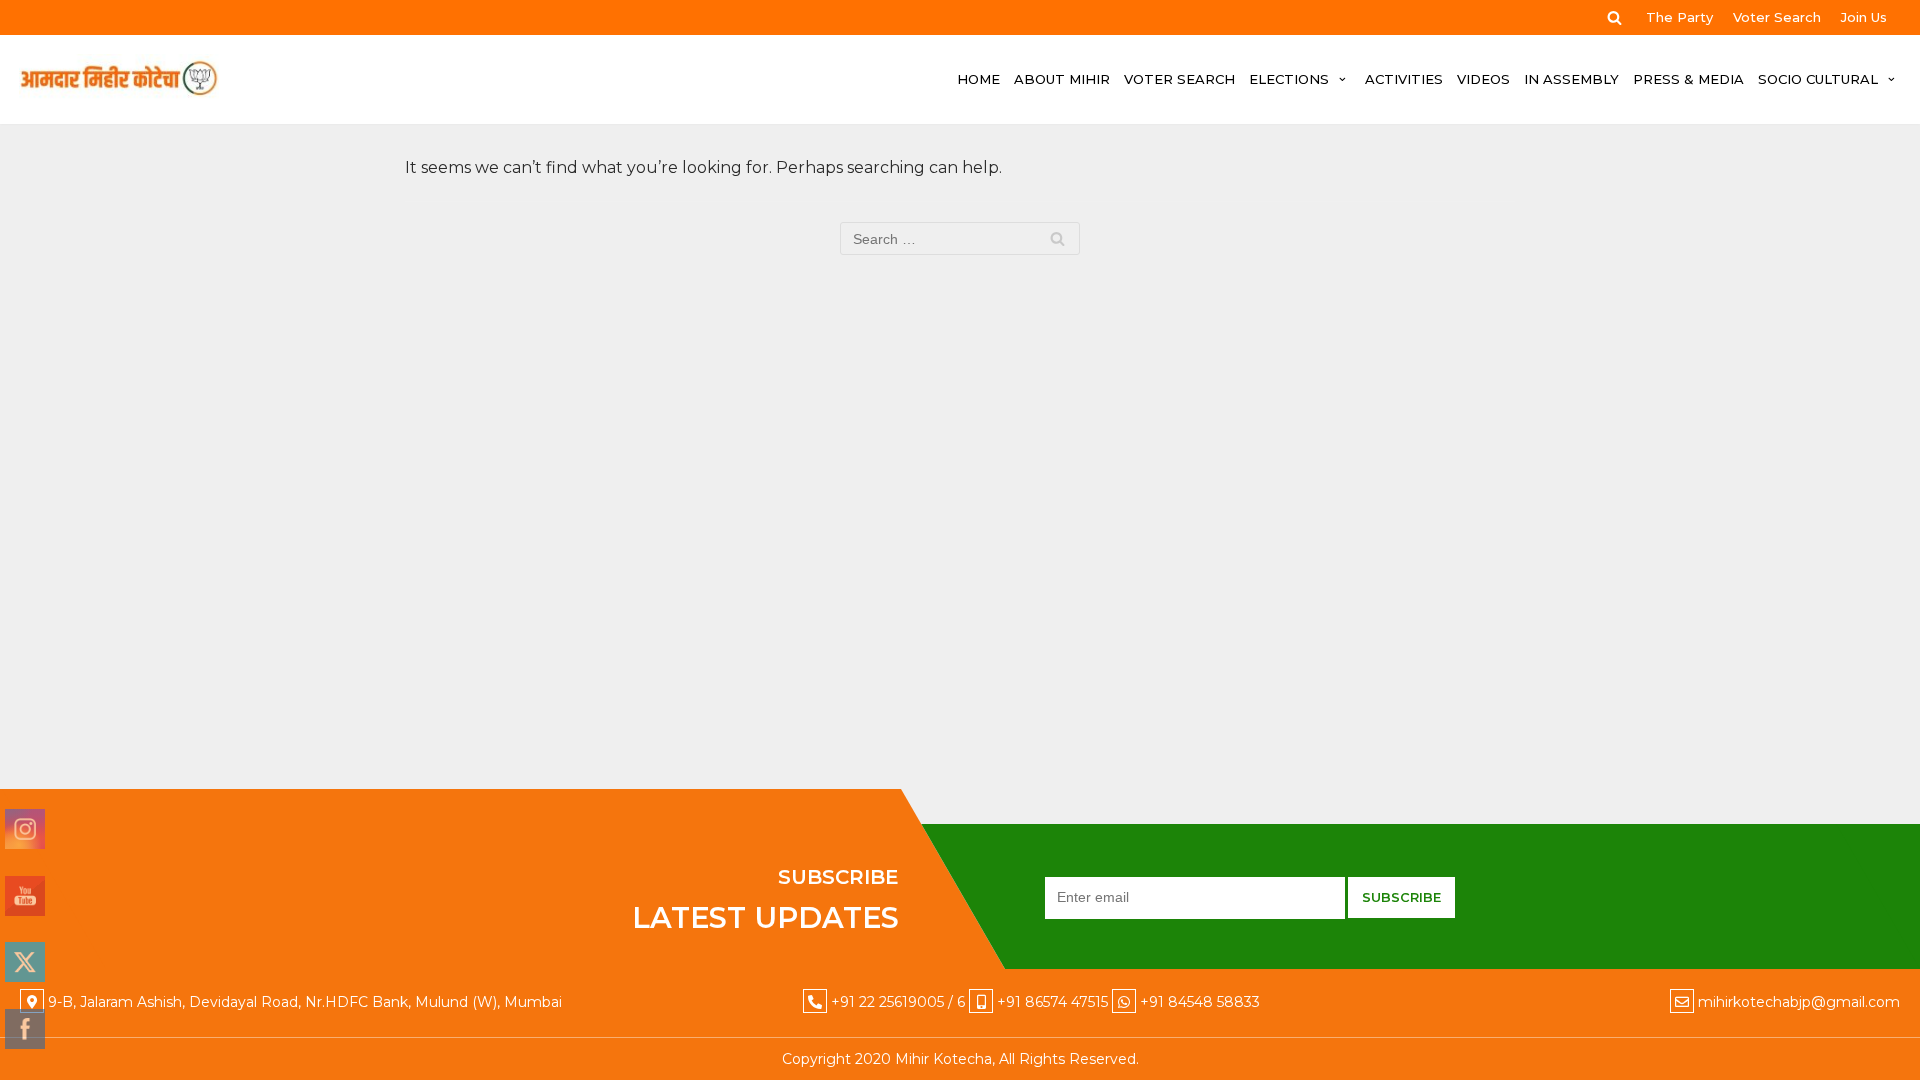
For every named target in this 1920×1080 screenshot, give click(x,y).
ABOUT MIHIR (1062, 79)
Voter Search (1777, 17)
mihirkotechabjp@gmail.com (1799, 1002)
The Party (1679, 17)
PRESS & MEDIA (1688, 79)
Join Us (1864, 17)
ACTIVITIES (1404, 79)
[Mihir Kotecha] (119, 79)
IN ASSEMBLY (1571, 79)
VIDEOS (1483, 79)
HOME (978, 79)
